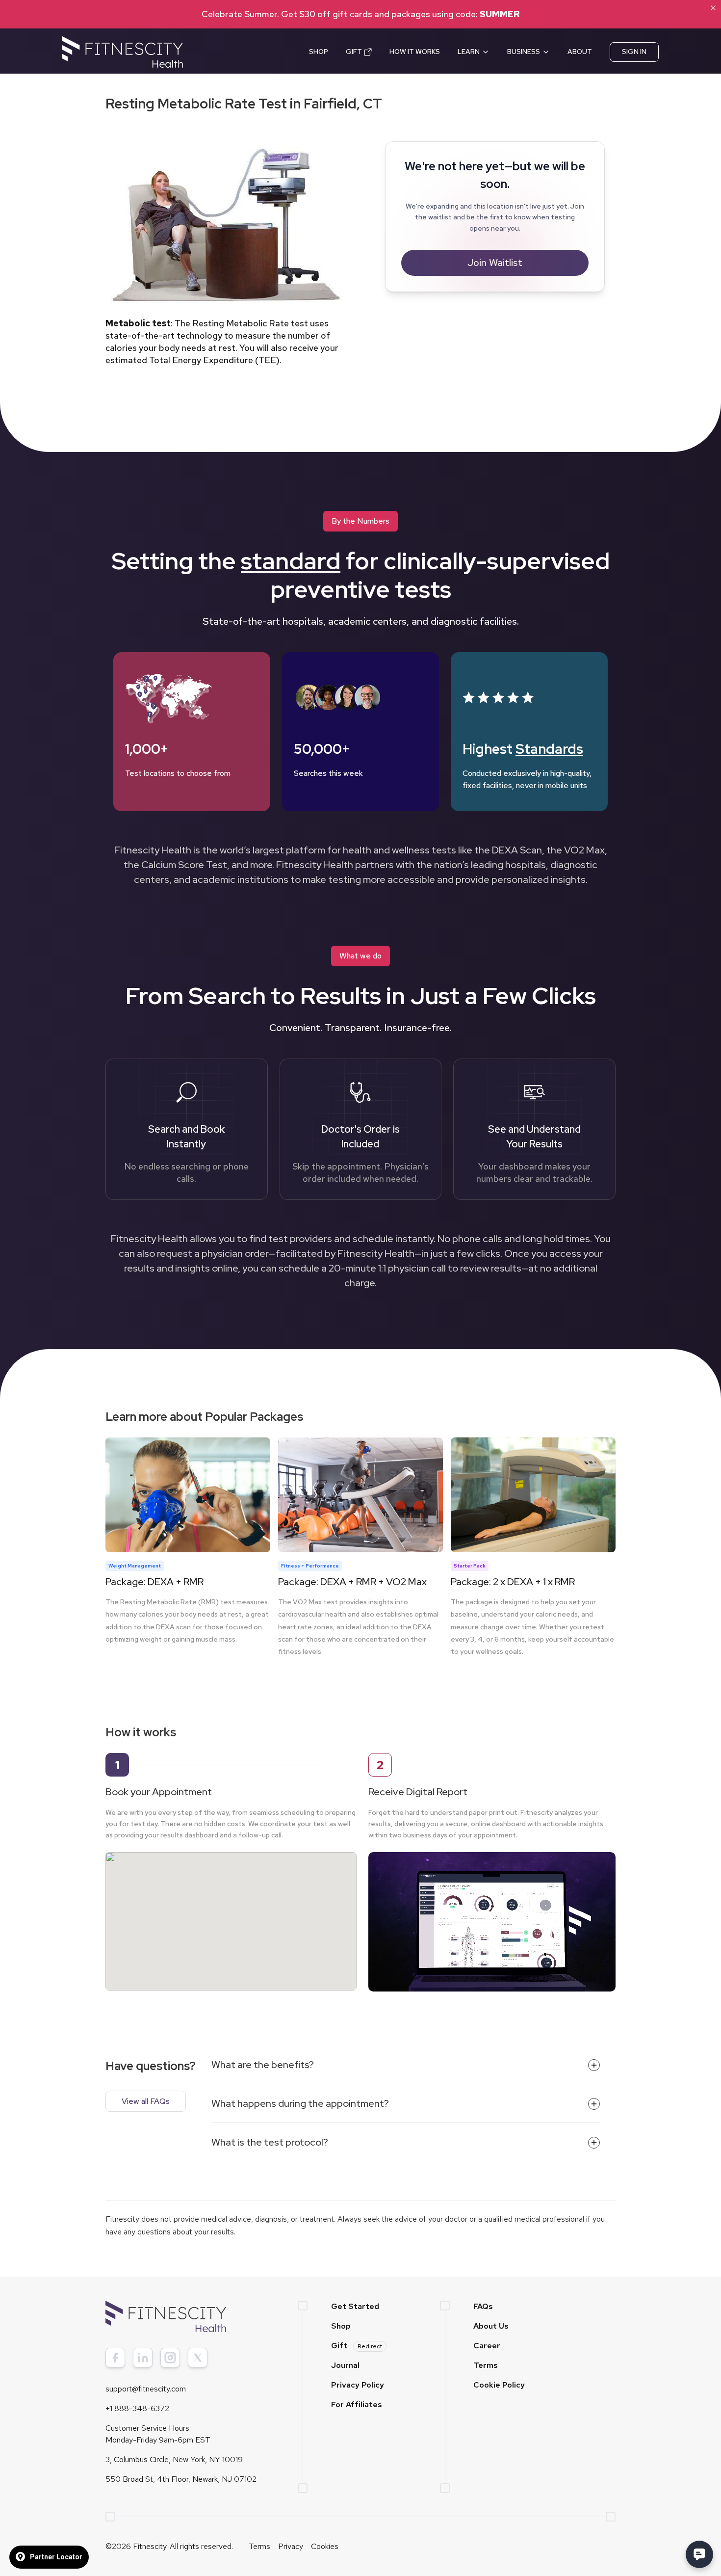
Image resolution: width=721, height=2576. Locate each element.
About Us (491, 2326)
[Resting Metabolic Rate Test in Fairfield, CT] (231, 1912)
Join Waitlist (495, 263)
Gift (357, 2346)
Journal (345, 2365)
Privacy (291, 2546)
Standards (549, 749)
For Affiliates (357, 2404)
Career (487, 2346)
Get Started (355, 2306)
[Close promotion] (713, 8)
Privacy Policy (358, 2385)
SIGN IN (634, 52)
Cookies (325, 2546)
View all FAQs (146, 2101)
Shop (341, 2326)
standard (291, 561)
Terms (486, 2365)
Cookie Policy (499, 2385)
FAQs (483, 2306)
